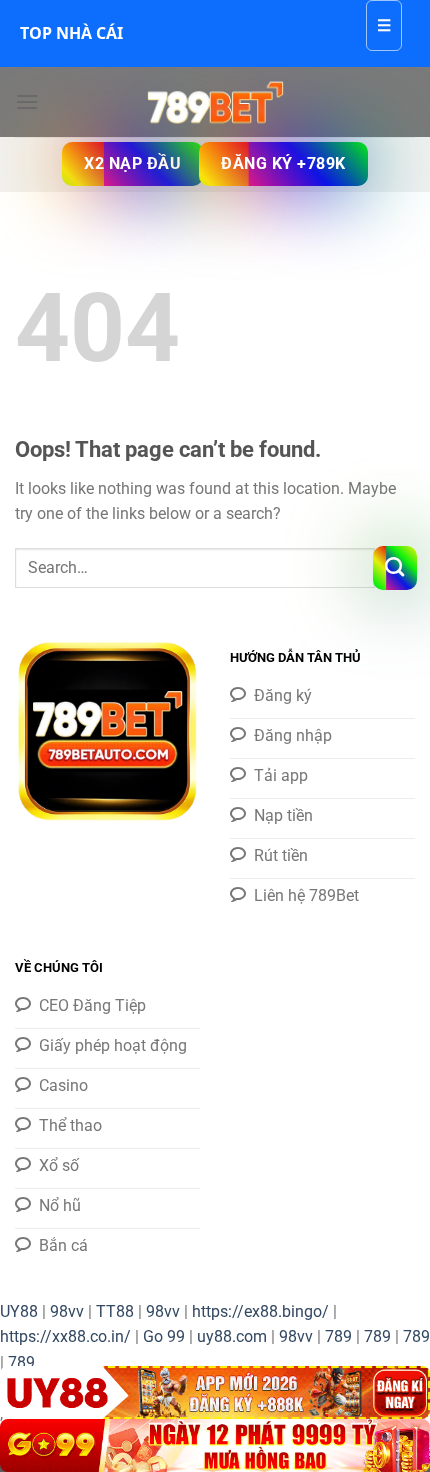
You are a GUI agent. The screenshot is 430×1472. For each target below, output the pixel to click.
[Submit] (395, 568)
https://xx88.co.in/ (65, 1336)
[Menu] (27, 101)
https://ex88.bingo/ (260, 1311)
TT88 (115, 1311)
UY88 (19, 1311)
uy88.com (232, 1336)
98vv (67, 1311)
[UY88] (215, 1392)
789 (338, 1336)
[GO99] (215, 1445)
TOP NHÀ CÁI (71, 33)
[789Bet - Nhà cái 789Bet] (215, 102)
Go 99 (164, 1336)
